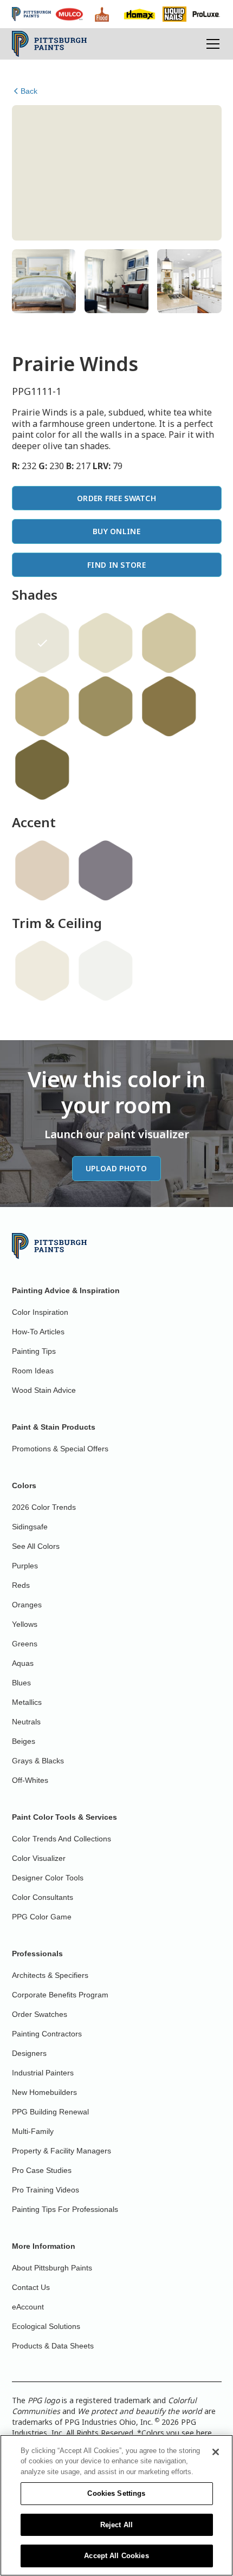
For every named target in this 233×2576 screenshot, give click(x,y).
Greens (25, 1644)
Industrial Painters (43, 2073)
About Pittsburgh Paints (52, 2268)
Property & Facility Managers (62, 2151)
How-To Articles (38, 1332)
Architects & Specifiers (50, 1975)
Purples (25, 1566)
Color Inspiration (40, 1312)
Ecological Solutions (46, 2326)
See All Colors (36, 1546)
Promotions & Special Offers (60, 1449)
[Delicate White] (106, 971)
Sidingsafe (30, 1527)
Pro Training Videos (46, 2190)
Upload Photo (116, 1168)
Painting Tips (34, 1351)
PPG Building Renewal (50, 2112)
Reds (21, 1585)
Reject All (116, 2525)
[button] (211, 44)
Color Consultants (43, 1897)
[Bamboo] (106, 643)
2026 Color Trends (44, 1507)
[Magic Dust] (106, 871)
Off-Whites (30, 1780)
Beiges (24, 1741)
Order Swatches (40, 2014)
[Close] (216, 2452)
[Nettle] (42, 706)
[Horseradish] (42, 971)
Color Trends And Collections (62, 1839)
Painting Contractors (47, 2034)
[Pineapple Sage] (106, 706)
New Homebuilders (44, 2092)
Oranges (27, 1605)
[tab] (44, 281)
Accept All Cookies (116, 2556)
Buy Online (116, 531)
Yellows (25, 1624)
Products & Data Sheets (53, 2346)
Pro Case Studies (42, 2170)
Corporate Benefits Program (60, 1995)
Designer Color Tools (48, 1878)
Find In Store (116, 565)
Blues (21, 1683)
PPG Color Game (42, 1917)
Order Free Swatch (116, 498)
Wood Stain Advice (44, 1390)
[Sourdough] (42, 871)
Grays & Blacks (38, 1761)
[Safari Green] (169, 643)
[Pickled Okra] (169, 706)
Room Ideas (33, 1371)
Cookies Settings (116, 2493)
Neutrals (26, 1722)
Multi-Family (33, 2131)
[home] (50, 44)
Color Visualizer (39, 1858)
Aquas (23, 1663)
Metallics (27, 1702)
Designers (29, 2053)
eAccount (28, 2307)
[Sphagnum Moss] (42, 770)
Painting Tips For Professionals (65, 2209)
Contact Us (31, 2287)
